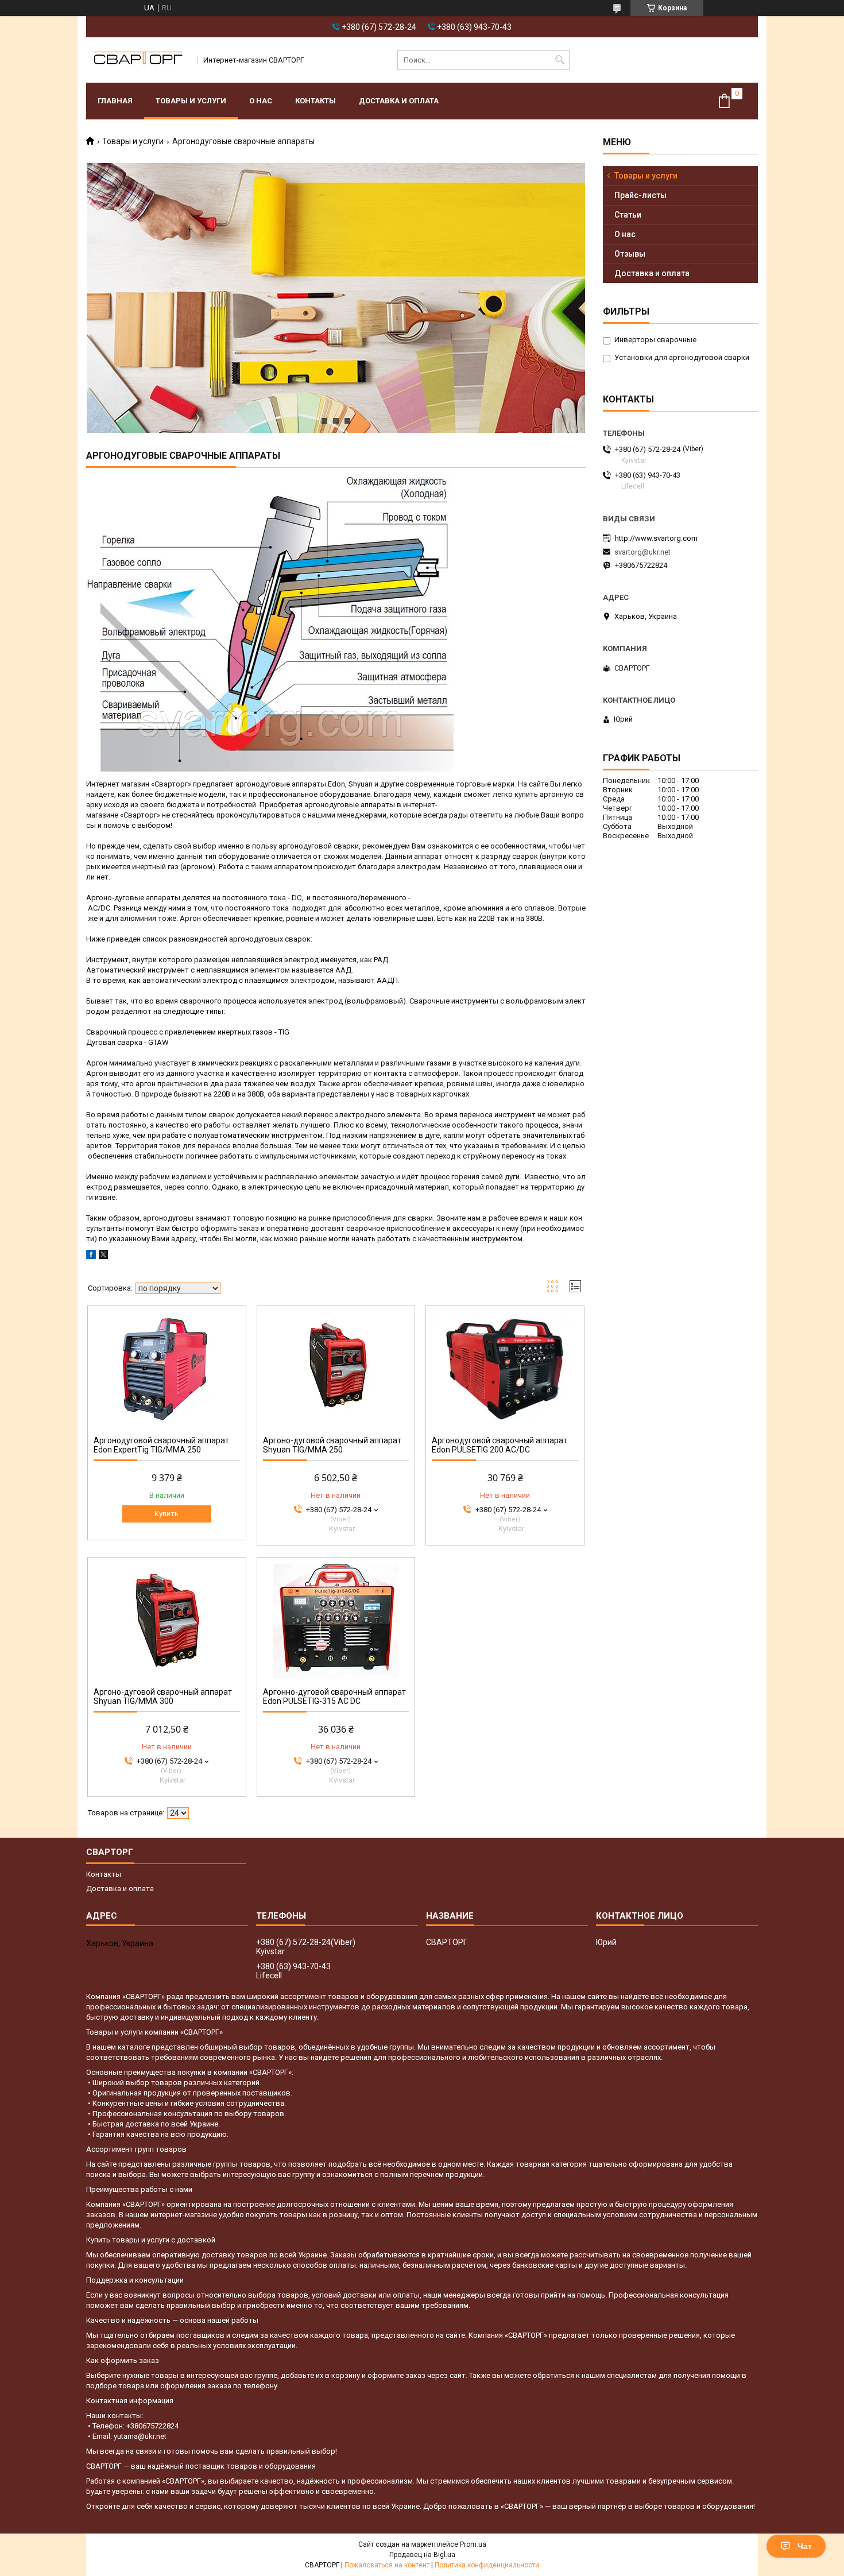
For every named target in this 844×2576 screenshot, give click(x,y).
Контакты (315, 101)
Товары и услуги (191, 101)
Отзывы (630, 254)
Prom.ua (473, 2544)
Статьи (628, 215)
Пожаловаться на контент (387, 2565)
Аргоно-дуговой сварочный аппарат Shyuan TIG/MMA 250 (332, 1445)
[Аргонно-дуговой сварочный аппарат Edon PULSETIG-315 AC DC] (336, 1621)
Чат (805, 2546)
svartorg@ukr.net (642, 552)
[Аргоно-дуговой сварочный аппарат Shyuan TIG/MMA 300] (167, 1621)
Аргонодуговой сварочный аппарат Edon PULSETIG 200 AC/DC (500, 1445)
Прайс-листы (640, 195)
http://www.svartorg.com (656, 538)
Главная (115, 101)
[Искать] (560, 60)
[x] (103, 1256)
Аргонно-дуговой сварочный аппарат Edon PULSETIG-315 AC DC (334, 1696)
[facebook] (91, 1256)
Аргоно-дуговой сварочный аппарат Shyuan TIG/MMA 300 (163, 1696)
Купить (167, 1514)
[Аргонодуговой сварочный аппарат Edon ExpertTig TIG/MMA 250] (167, 1369)
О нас (261, 101)
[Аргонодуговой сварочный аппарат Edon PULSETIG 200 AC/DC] (505, 1369)
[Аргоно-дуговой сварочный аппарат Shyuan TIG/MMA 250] (336, 1369)
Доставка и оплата (399, 101)
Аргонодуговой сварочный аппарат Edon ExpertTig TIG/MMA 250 (161, 1445)
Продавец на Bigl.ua (422, 2555)
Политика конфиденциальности (487, 2565)
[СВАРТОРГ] (138, 60)
